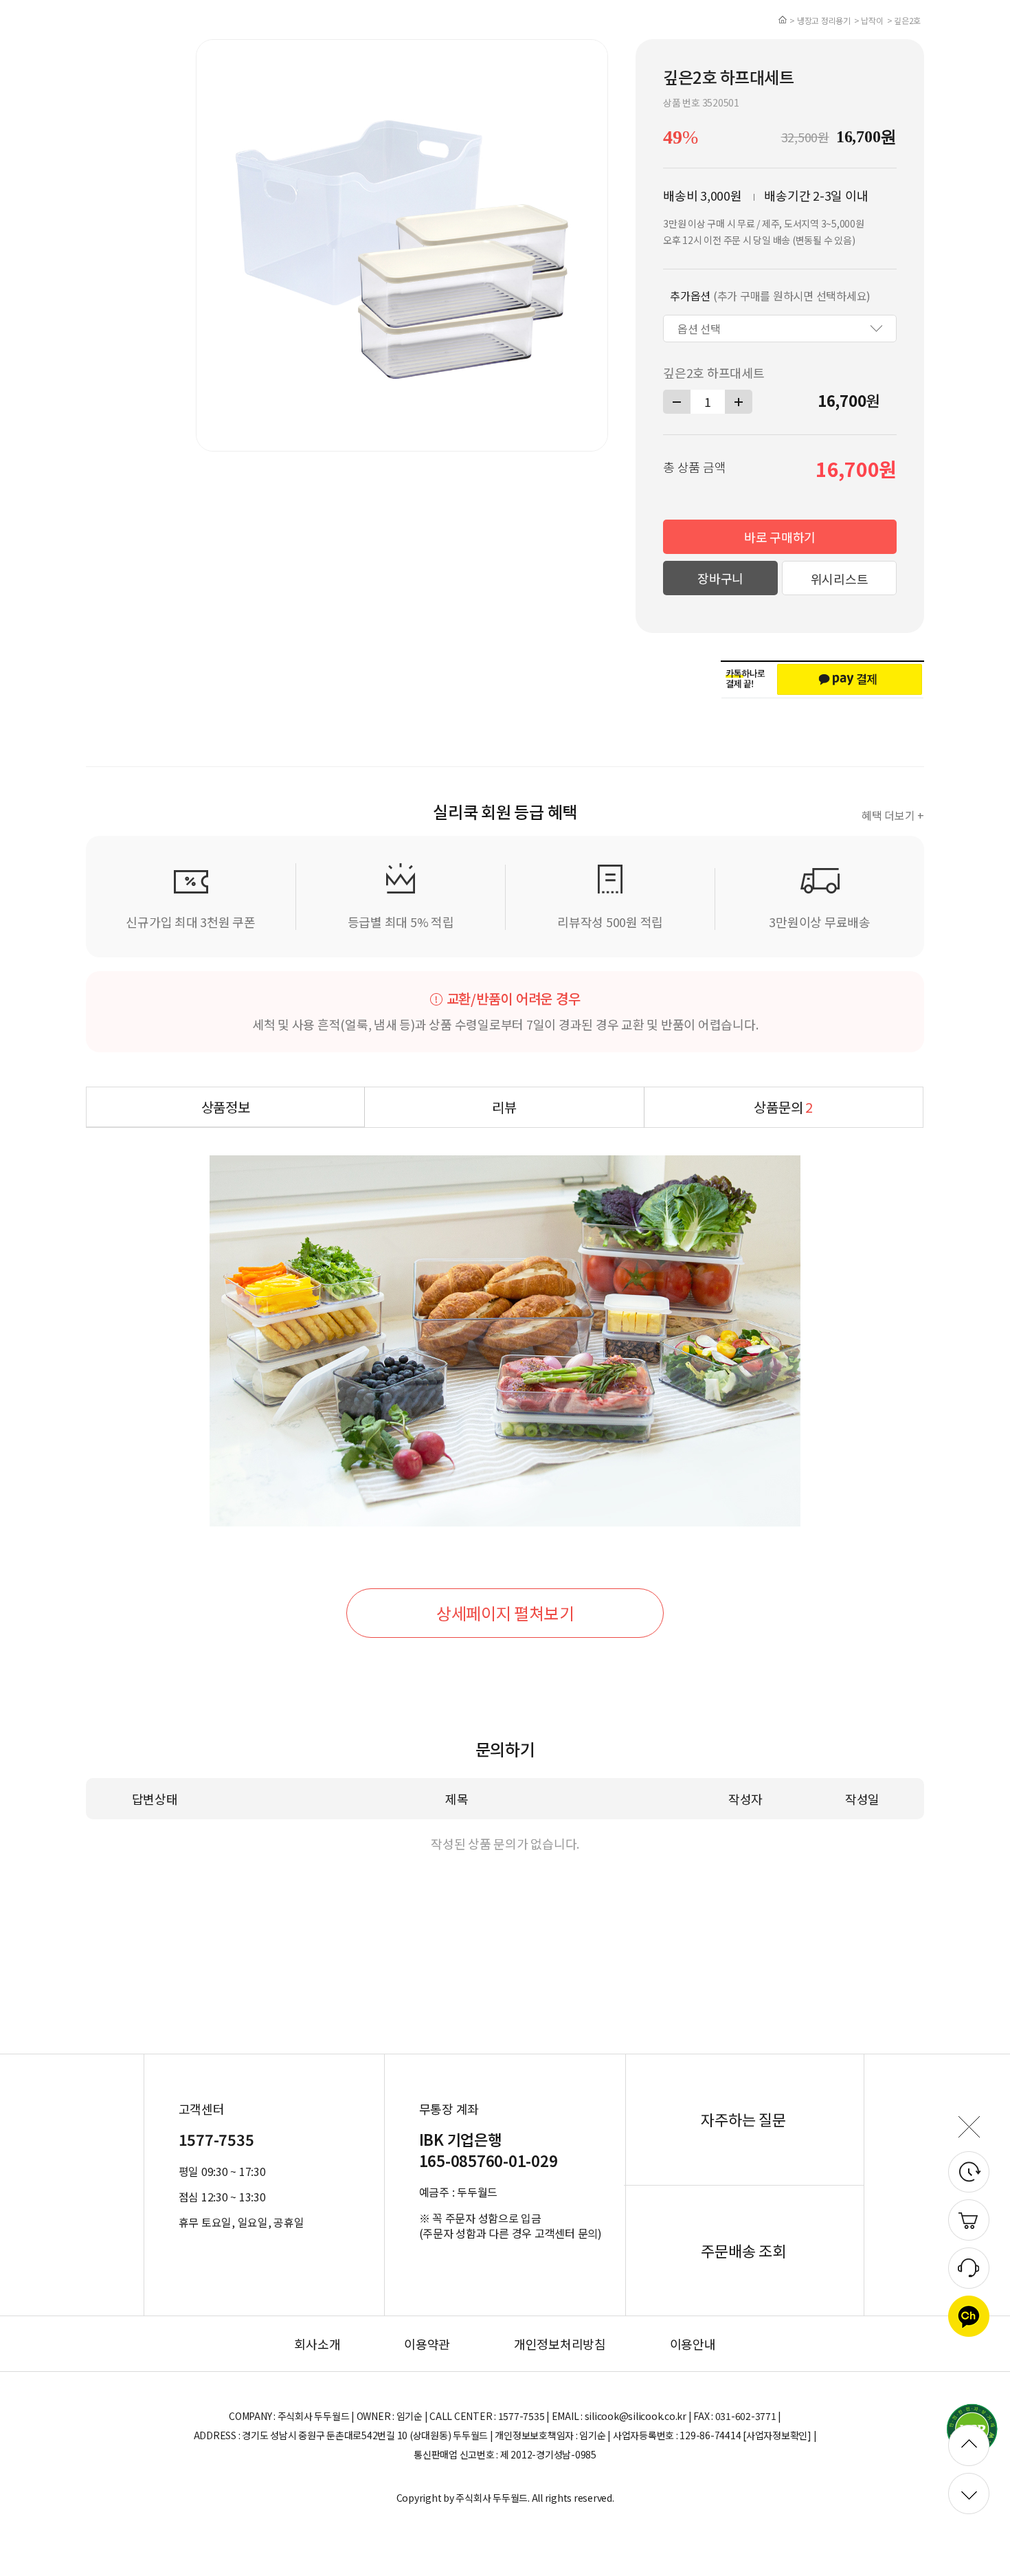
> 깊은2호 (904, 20)
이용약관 (427, 2344)
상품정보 (226, 1107)
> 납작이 (869, 20)
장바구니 (720, 578)
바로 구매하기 (780, 537)
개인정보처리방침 (560, 2344)
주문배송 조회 (743, 2250)
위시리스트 (840, 579)
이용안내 (693, 2344)
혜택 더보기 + (893, 815)
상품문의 (783, 1107)
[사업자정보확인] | (779, 2435)
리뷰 (504, 1107)
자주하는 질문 (743, 2119)
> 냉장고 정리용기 (820, 20)
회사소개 (317, 2344)
